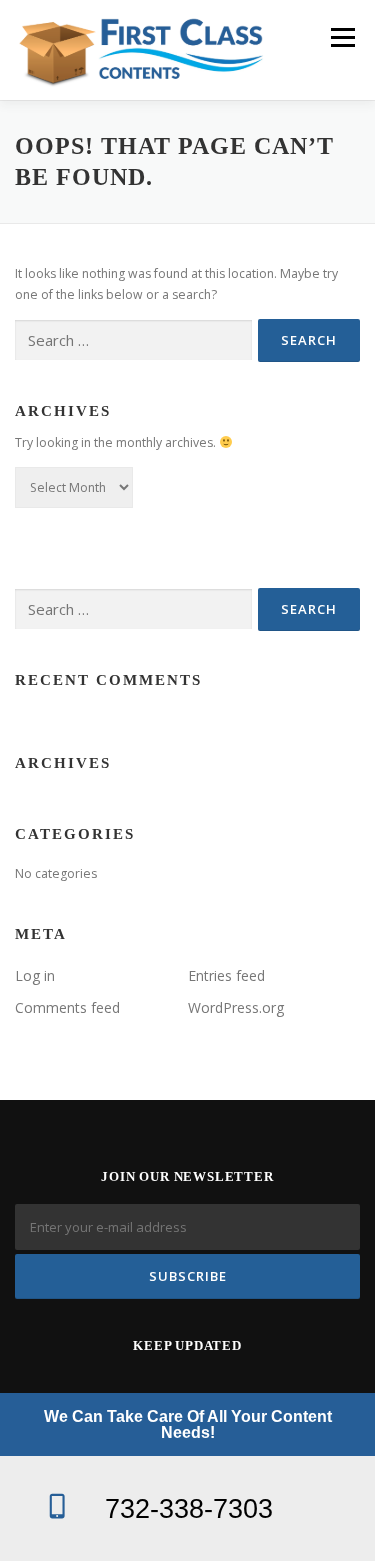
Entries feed (226, 975)
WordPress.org (236, 1007)
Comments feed (67, 1007)
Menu (341, 37)
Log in (35, 975)
